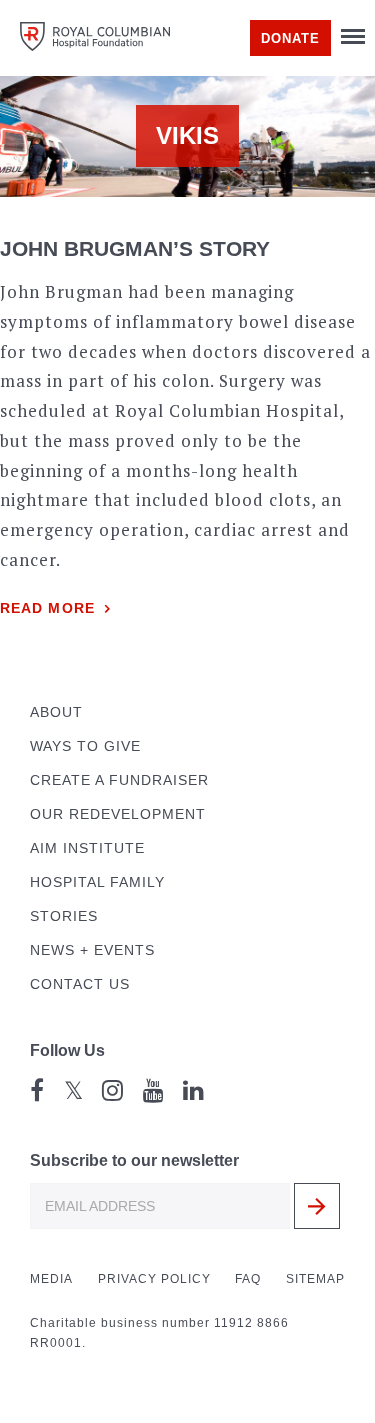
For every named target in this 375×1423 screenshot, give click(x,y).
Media (51, 1279)
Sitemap (315, 1279)
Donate (290, 38)
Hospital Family (97, 882)
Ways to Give (85, 746)
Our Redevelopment (118, 814)
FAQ (248, 1279)
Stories (64, 916)
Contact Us (80, 984)
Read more (47, 608)
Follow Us (67, 1050)
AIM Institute (87, 848)
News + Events (92, 950)
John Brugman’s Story (135, 248)
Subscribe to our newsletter (134, 1160)
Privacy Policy (154, 1279)
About (56, 712)
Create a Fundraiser (119, 780)
